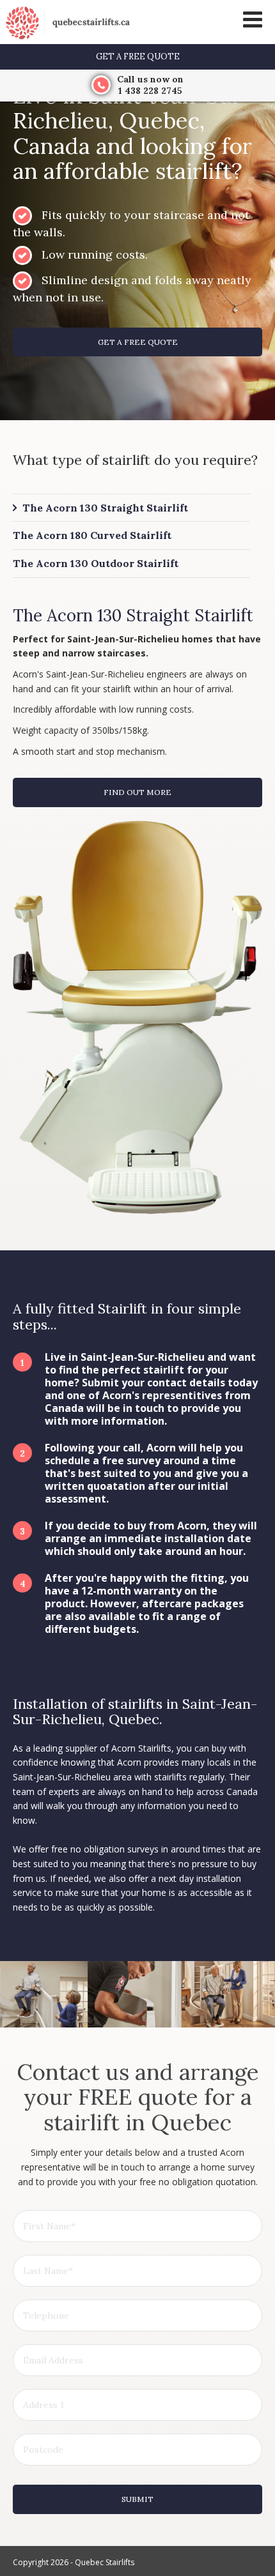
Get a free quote (138, 57)
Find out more (137, 792)
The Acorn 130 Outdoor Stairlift (96, 563)
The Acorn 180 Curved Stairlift (92, 535)
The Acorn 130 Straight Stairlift (105, 508)
